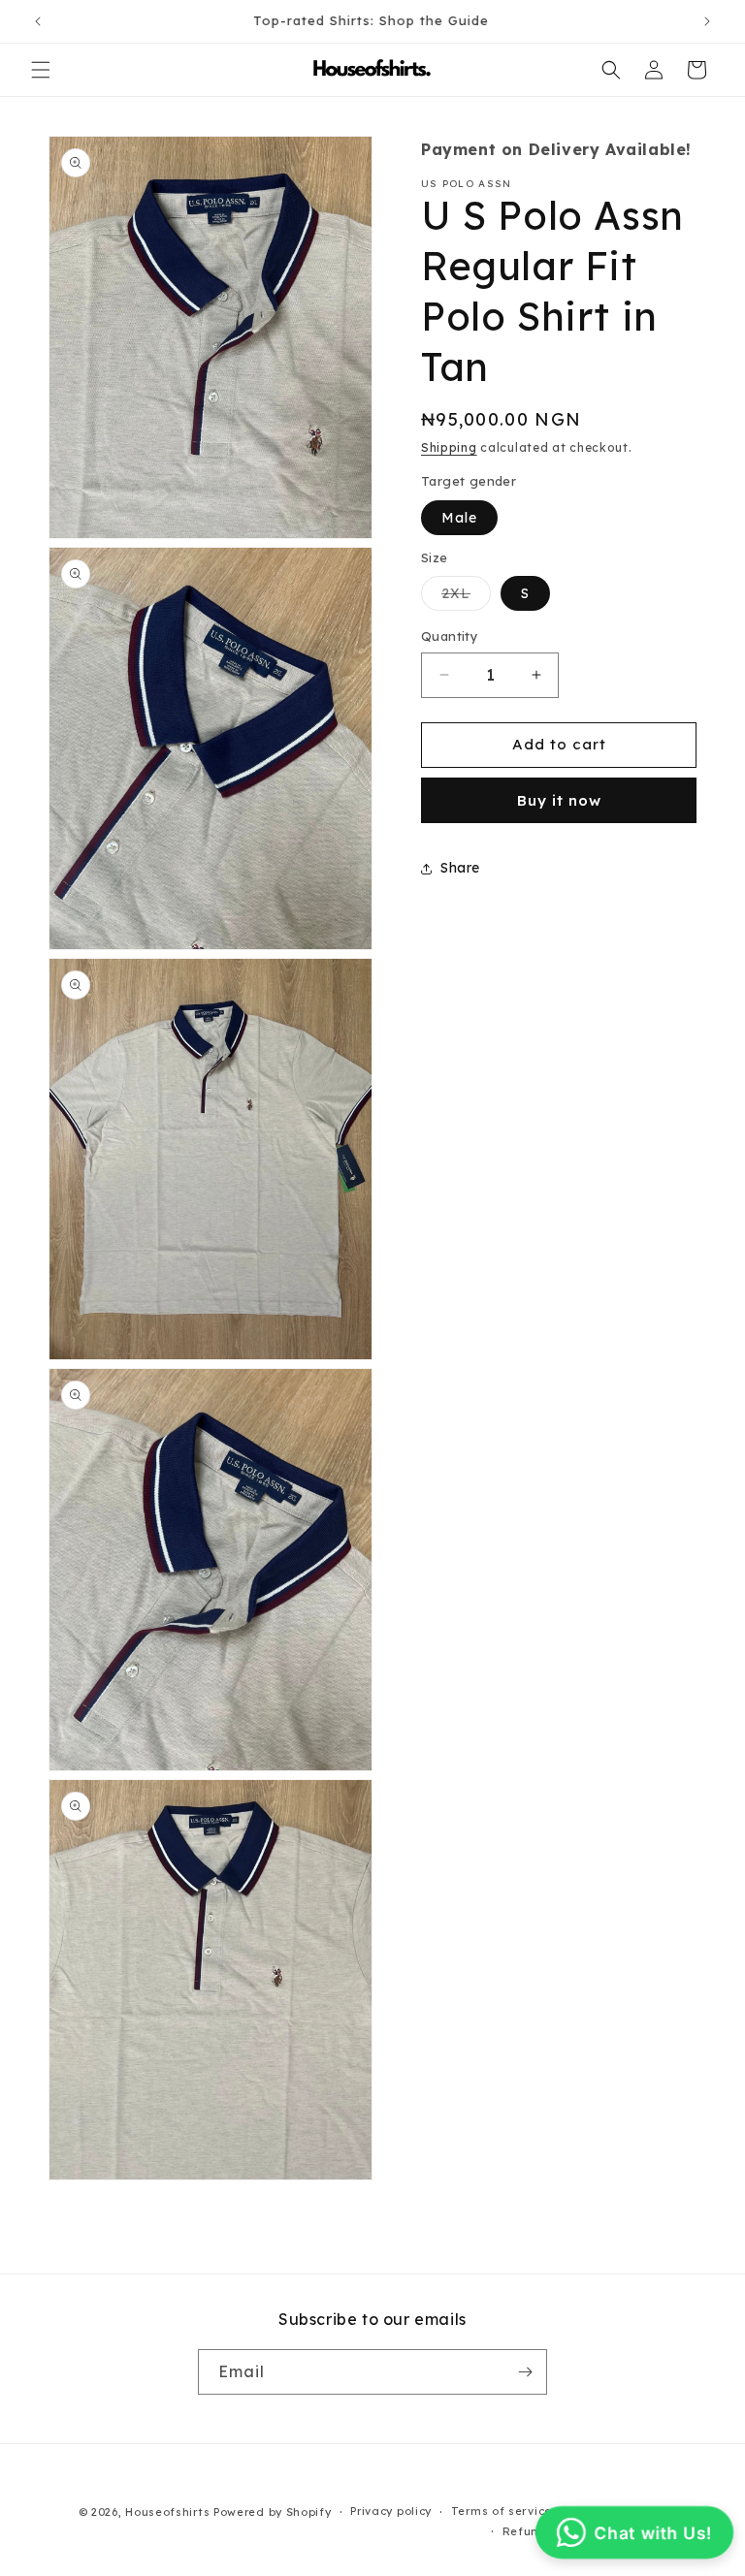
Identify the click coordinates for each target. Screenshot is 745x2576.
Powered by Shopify (273, 2512)
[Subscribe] (525, 2372)
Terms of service (502, 2511)
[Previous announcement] (38, 21)
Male (459, 518)
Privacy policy (391, 2511)
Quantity (450, 636)
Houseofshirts (167, 2512)
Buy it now (559, 800)
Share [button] (460, 868)
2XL (466, 597)
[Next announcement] (707, 21)
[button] (41, 70)
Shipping (449, 447)
